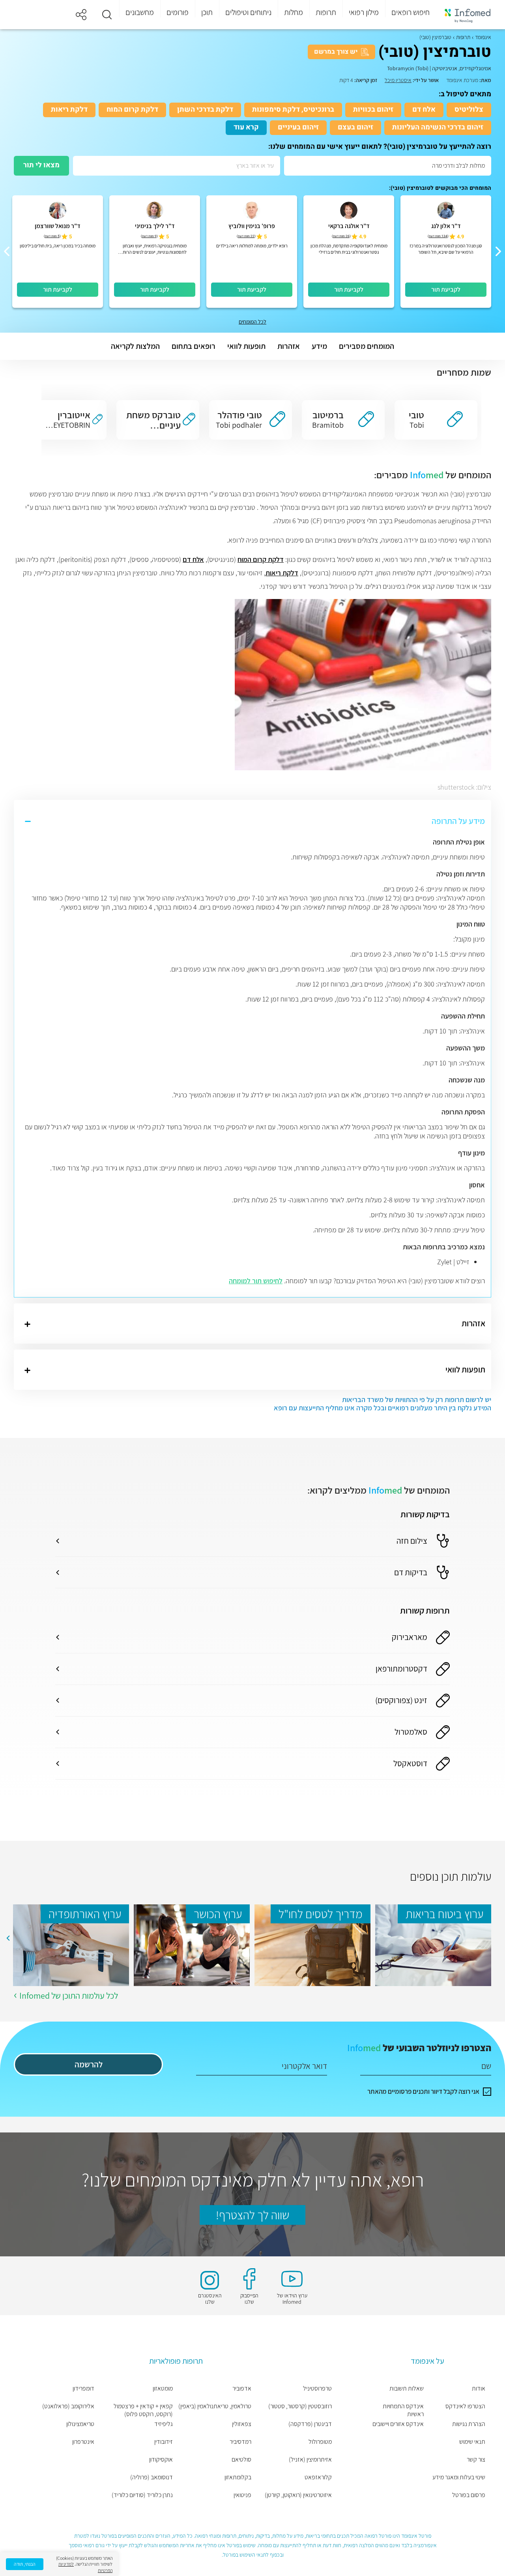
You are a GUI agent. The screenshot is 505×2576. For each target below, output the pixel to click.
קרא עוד (246, 127)
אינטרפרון (83, 2442)
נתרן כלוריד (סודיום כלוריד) (142, 2495)
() (438, 236)
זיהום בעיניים (298, 127)
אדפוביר (242, 2389)
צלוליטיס (469, 110)
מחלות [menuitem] (294, 12)
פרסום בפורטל (469, 2495)
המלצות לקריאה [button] (135, 346)
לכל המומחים (252, 322)
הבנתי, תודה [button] (25, 2564)
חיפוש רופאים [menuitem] (411, 12)
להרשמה (89, 2064)
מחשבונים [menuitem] (140, 12)
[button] (107, 15)
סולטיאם (241, 2460)
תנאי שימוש (472, 2442)
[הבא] (7, 251)
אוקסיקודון (161, 2460)
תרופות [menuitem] (326, 12)
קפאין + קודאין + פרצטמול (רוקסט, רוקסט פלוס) (143, 2410)
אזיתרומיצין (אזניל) (310, 2460)
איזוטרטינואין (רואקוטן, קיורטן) (298, 2495)
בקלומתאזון (238, 2477)
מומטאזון (163, 2389)
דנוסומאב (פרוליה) (151, 2477)
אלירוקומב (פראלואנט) (68, 2406)
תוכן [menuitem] (207, 12)
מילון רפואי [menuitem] (364, 12)
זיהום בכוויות (373, 110)
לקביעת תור (446, 289)
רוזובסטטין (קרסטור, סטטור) (300, 2406)
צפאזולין (242, 2424)
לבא (8, 1938)
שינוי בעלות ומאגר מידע (459, 2477)
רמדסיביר (240, 2442)
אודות (479, 2389)
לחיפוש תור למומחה (256, 1281)
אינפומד (483, 37)
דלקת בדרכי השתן (205, 110)
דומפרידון (83, 2389)
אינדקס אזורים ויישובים (398, 2424)
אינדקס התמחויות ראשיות (403, 2410)
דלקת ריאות (69, 110)
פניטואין (242, 2495)
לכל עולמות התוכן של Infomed (69, 1996)
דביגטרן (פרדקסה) (310, 2424)
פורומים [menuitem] (178, 12)
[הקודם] (498, 251)
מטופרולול (320, 2442)
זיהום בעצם (355, 127)
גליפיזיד (164, 2424)
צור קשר (476, 2460)
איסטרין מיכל (398, 80)
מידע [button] (319, 346)
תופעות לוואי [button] (246, 346)
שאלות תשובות (407, 2389)
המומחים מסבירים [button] (367, 346)
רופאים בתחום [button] (194, 346)
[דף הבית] (468, 15)
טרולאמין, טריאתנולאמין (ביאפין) (215, 2406)
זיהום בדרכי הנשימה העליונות (438, 127)
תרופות (463, 37)
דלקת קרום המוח (132, 110)
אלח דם (424, 110)
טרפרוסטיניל (317, 2389)
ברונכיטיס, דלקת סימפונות (293, 110)
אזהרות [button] (289, 346)
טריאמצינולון (80, 2424)
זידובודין (164, 2442)
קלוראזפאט (318, 2477)
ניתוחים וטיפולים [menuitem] (248, 12)
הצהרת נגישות (469, 2424)
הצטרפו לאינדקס (465, 2406)
